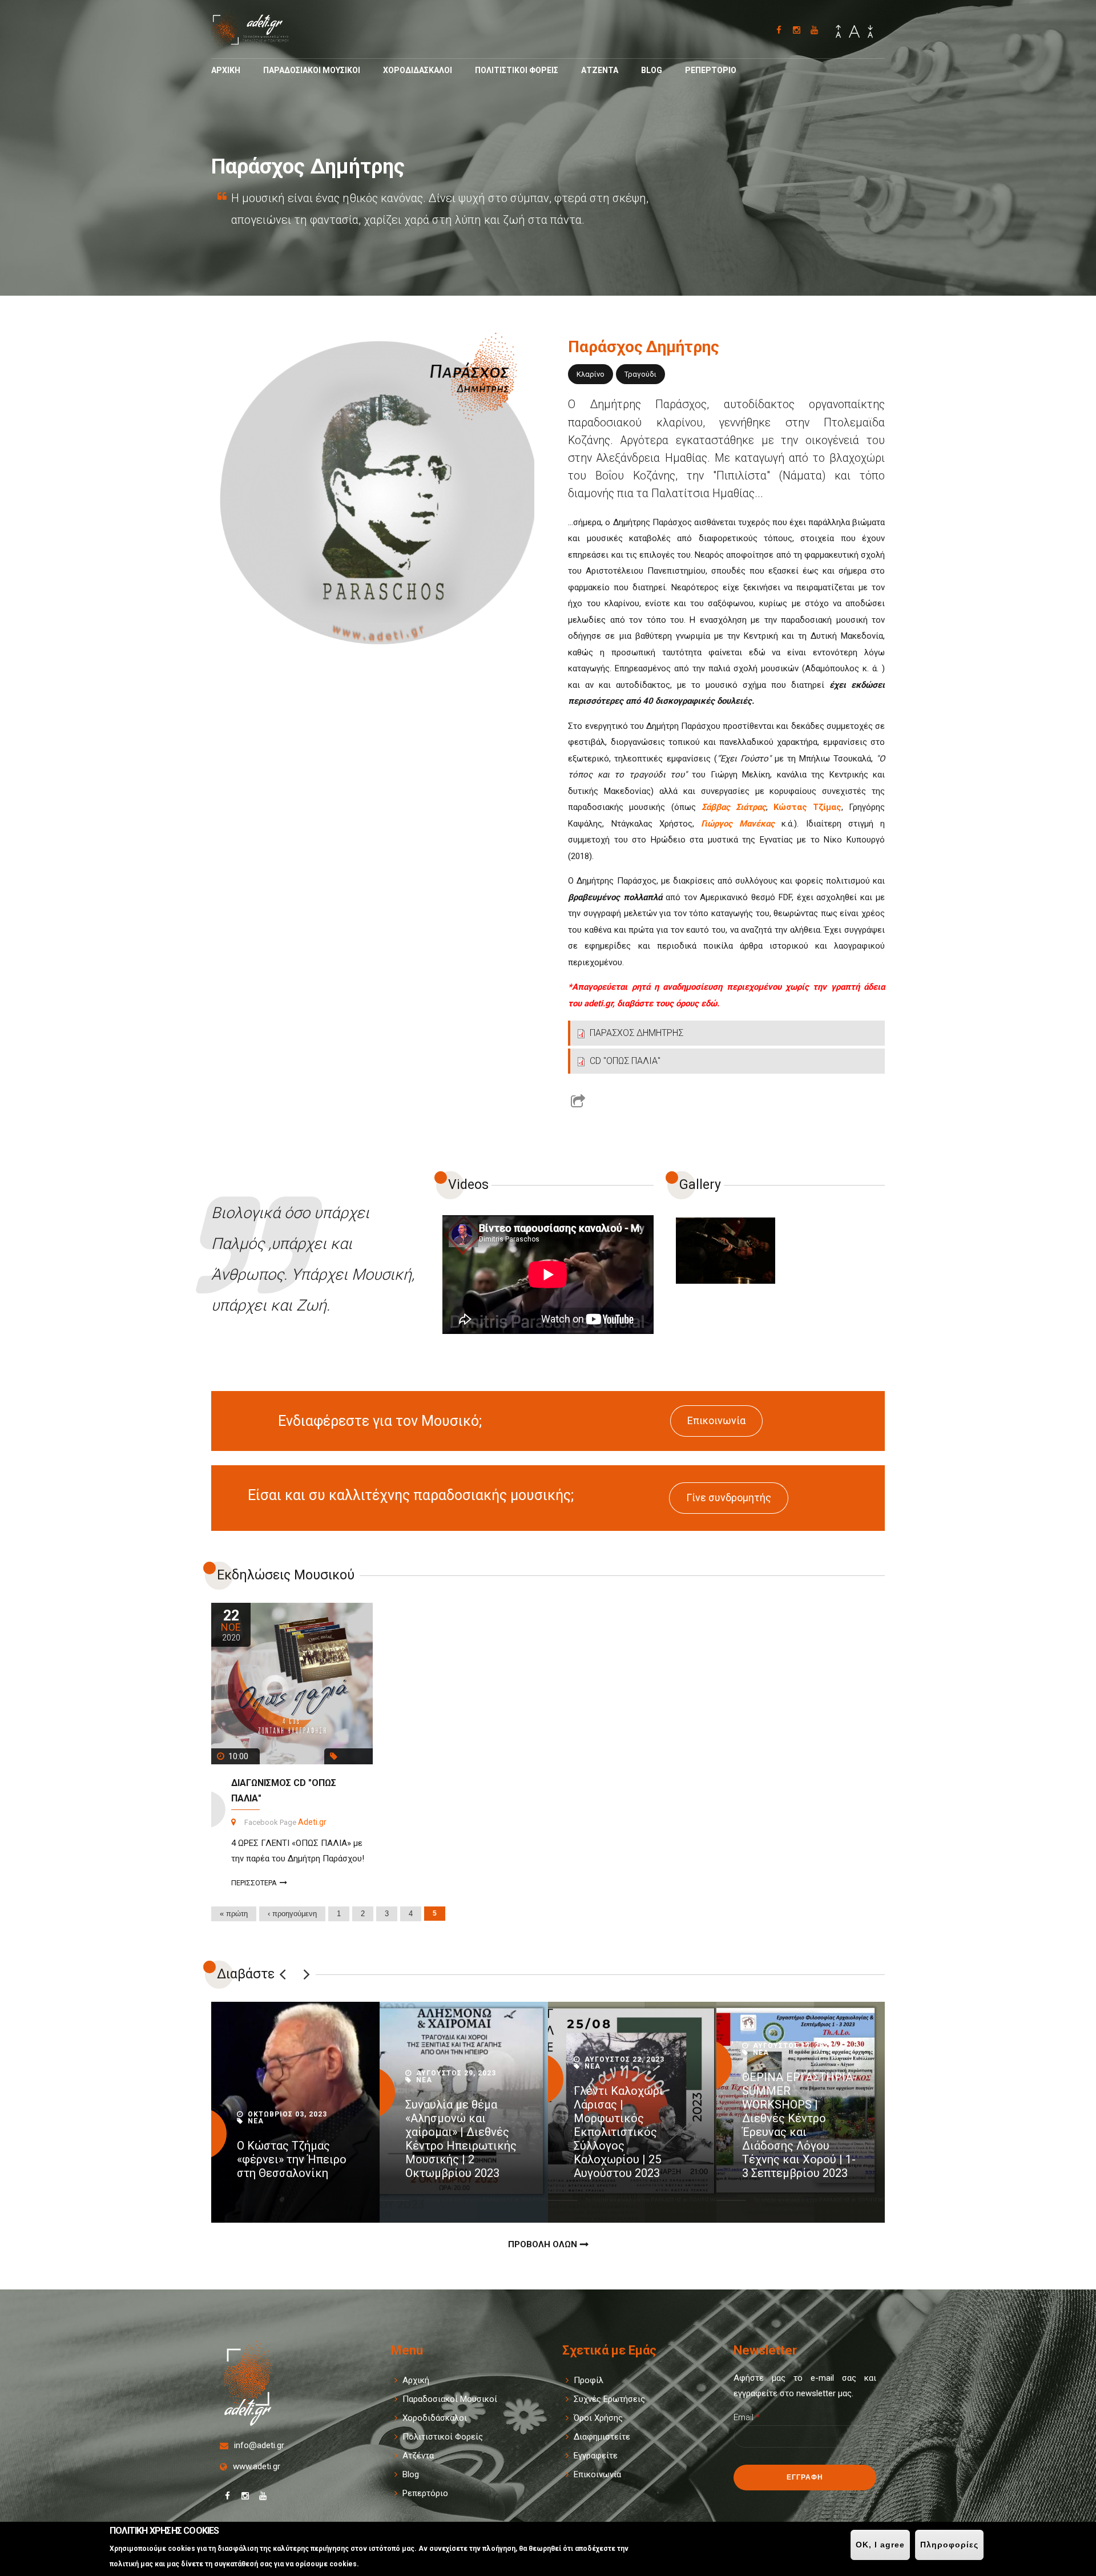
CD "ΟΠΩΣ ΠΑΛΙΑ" (625, 1061)
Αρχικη (226, 70)
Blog (652, 70)
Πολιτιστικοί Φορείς (443, 2437)
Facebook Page (270, 1822)
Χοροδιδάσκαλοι (435, 2418)
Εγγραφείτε (596, 2456)
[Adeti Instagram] (797, 30)
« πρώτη (234, 1914)
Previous (283, 1974)
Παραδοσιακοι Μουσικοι (312, 70)
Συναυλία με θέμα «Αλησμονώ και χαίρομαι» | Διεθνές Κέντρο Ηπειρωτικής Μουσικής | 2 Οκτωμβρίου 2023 (461, 2139)
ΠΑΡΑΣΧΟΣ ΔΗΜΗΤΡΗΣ (636, 1033)
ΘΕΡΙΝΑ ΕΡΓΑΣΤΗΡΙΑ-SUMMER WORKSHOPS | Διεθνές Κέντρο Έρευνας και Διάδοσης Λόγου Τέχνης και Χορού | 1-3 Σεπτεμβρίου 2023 (799, 2125)
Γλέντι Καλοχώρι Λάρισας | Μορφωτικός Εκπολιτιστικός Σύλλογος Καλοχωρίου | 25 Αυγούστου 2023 (618, 2132)
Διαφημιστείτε (602, 2437)
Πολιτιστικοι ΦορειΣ (517, 70)
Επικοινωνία (716, 1420)
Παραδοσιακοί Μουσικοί (450, 2399)
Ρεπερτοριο (711, 70)
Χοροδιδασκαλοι (418, 70)
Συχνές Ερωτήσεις (609, 2399)
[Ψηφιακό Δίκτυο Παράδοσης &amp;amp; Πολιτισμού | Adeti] (257, 42)
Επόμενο (307, 1974)
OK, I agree (880, 2545)
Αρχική (416, 2380)
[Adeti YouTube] (814, 30)
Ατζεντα (600, 70)
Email (747, 2417)
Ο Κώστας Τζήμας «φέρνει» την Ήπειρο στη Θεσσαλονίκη (292, 2159)
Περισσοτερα (254, 1883)
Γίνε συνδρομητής (729, 1497)
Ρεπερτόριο (425, 2493)
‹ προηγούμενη (292, 1914)
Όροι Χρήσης (598, 2418)
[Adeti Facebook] (779, 30)
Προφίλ (589, 2380)
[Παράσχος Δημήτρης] (726, 1251)
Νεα (256, 2121)
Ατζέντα (418, 2456)
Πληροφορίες (949, 2545)
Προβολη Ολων (543, 2244)
